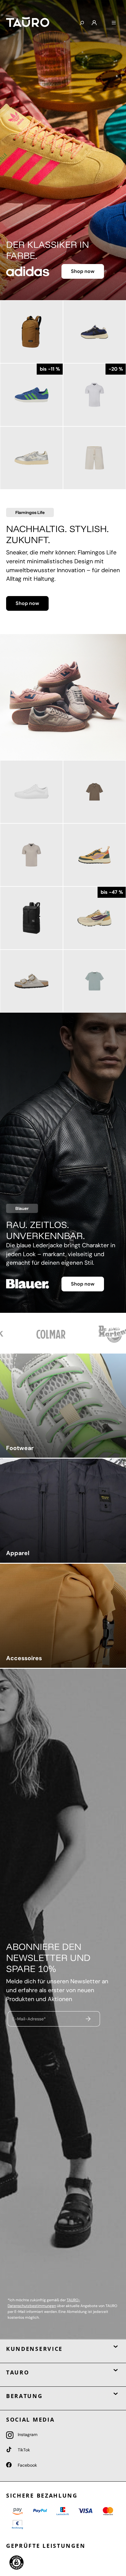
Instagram (27, 2434)
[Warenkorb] (104, 21)
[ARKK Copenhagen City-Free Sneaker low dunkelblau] (94, 332)
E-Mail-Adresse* (29, 2019)
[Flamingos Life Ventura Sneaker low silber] (31, 458)
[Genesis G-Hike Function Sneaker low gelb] (94, 855)
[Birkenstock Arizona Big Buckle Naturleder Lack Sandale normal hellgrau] (31, 981)
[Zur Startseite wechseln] (38, 22)
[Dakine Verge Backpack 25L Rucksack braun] (31, 332)
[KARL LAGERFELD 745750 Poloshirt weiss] (94, 395)
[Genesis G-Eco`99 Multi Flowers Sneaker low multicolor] (94, 918)
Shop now (83, 271)
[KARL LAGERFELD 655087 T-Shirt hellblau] (94, 981)
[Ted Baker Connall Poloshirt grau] (31, 855)
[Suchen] (82, 23)
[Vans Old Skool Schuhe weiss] (31, 792)
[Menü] (114, 23)
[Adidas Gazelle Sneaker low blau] (31, 395)
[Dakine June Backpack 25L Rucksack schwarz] (31, 918)
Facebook (27, 2465)
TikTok (23, 2450)
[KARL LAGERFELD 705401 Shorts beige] (94, 458)
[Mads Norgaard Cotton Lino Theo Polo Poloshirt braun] (94, 792)
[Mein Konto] (94, 23)
